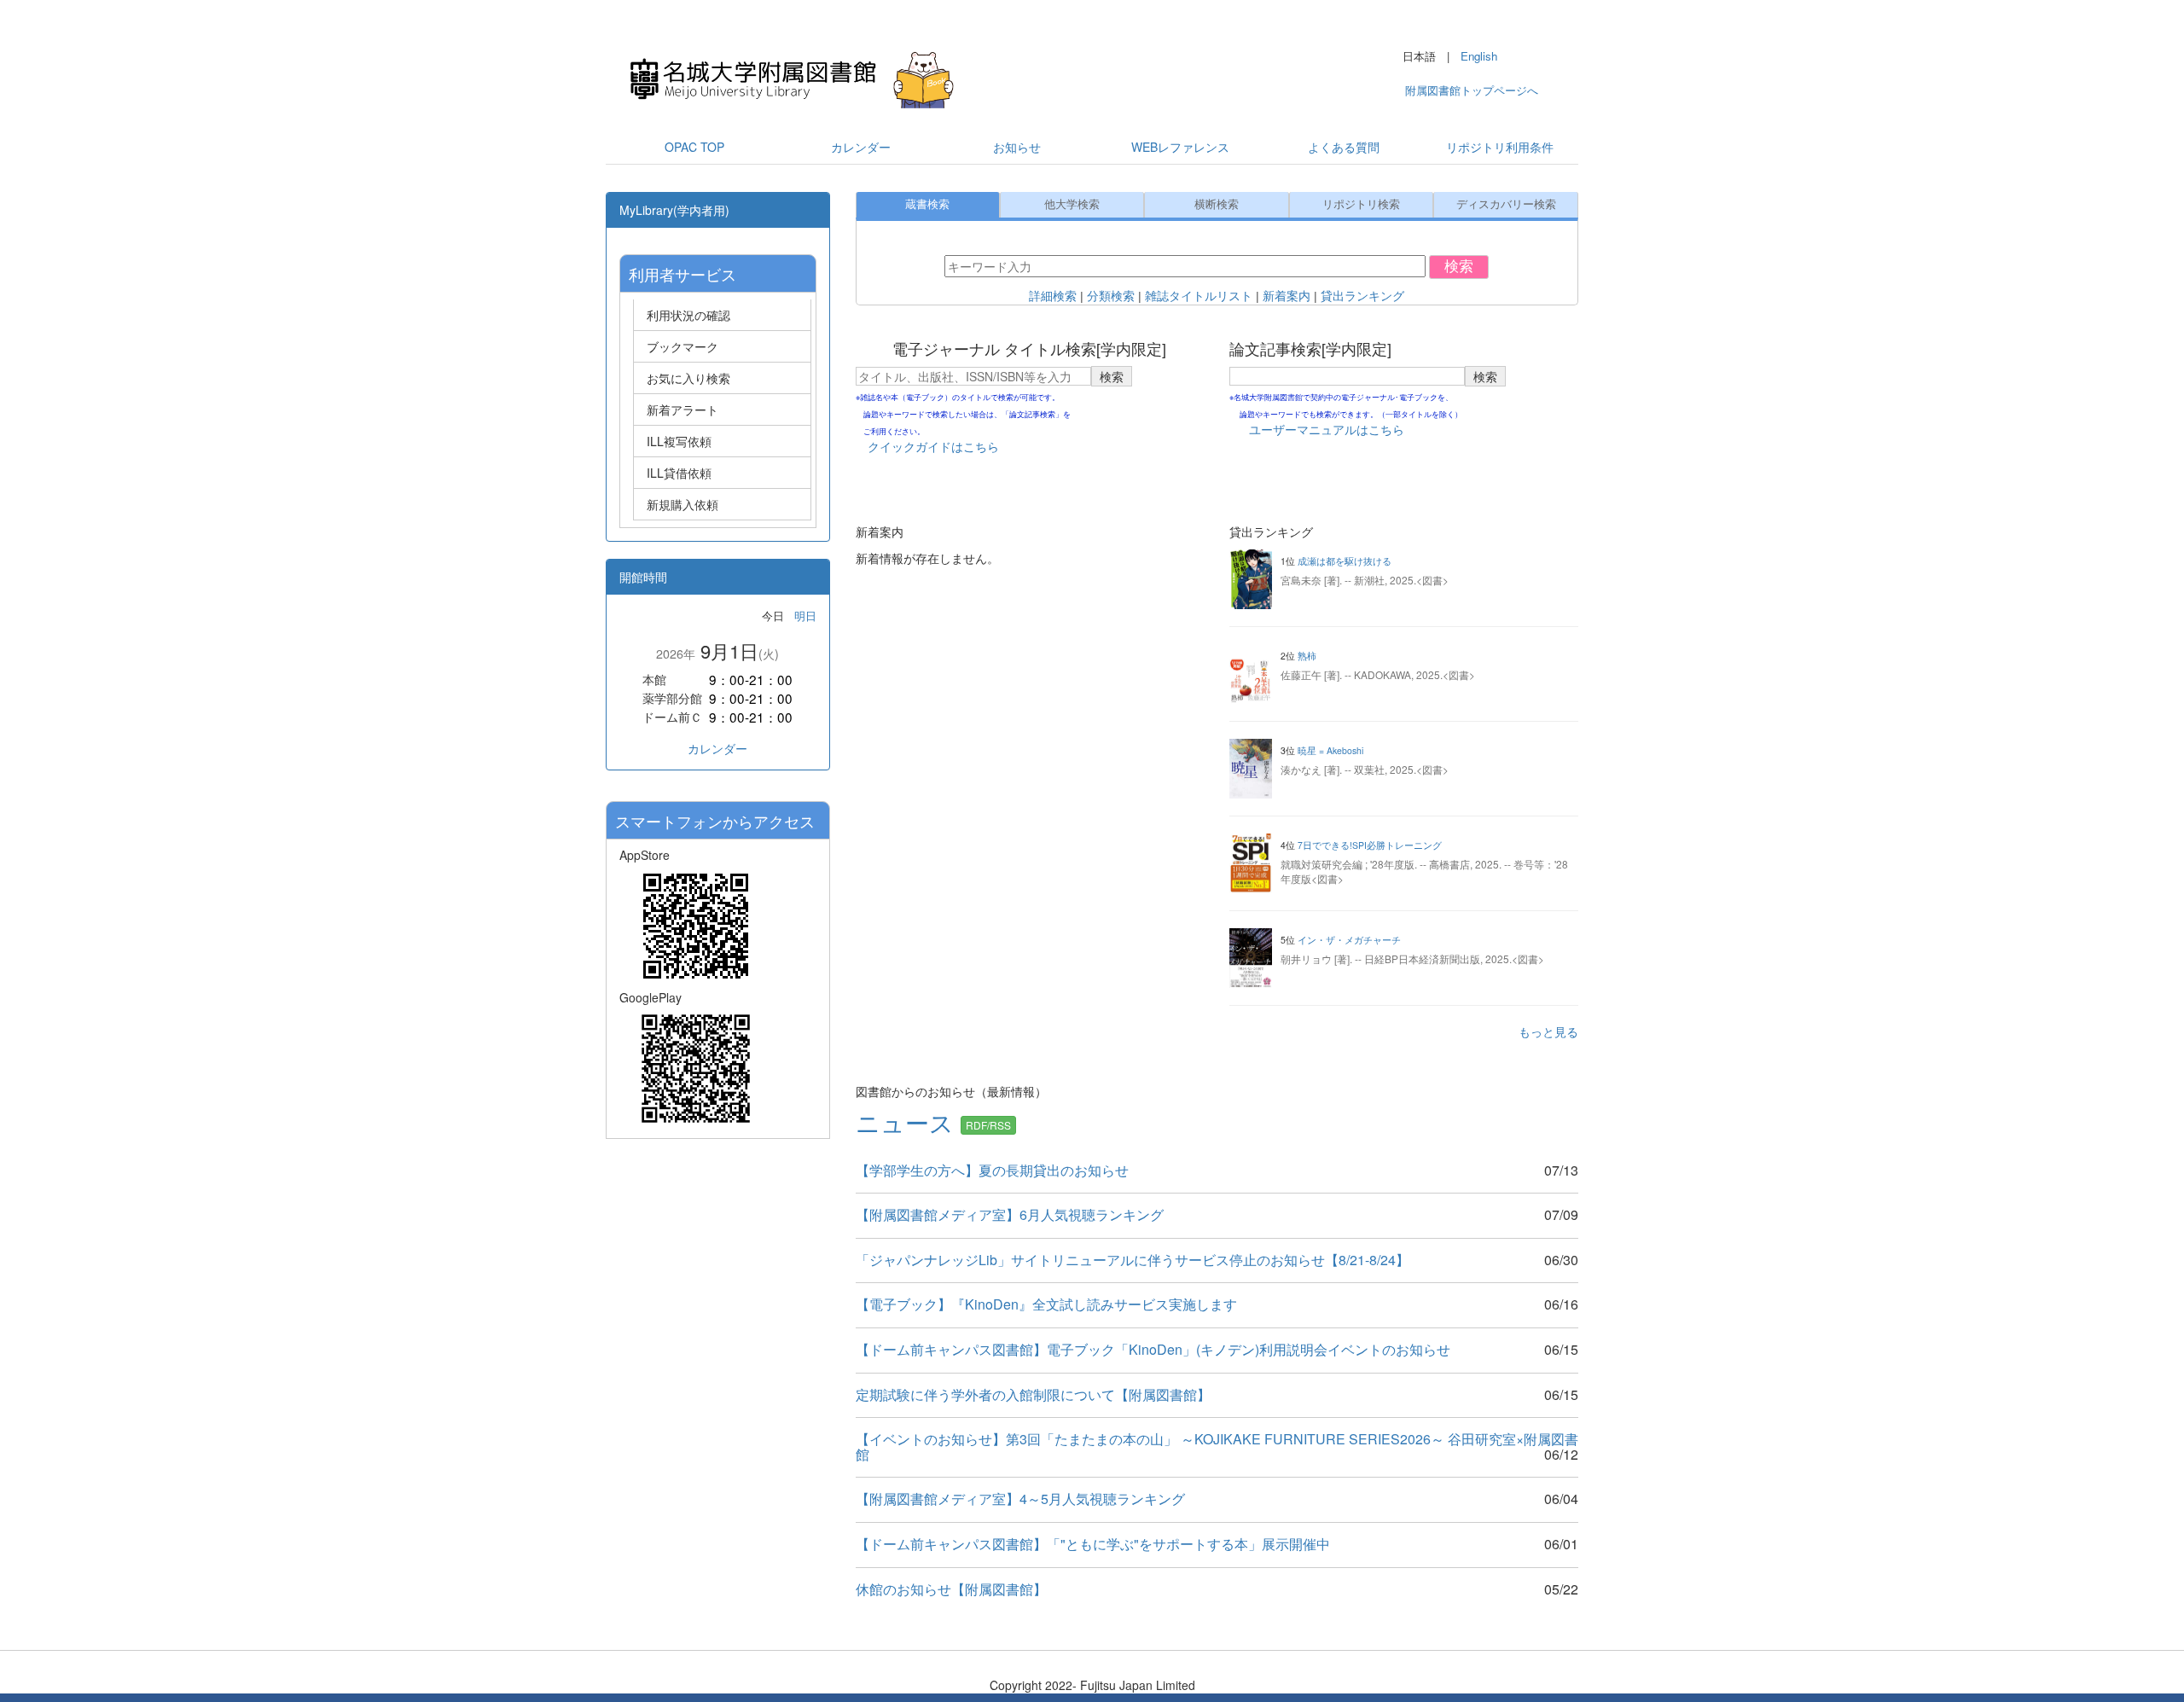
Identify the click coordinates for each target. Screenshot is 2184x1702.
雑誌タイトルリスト (1199, 296)
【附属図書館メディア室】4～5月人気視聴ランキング (1020, 1499)
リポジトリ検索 (1361, 205)
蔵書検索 (927, 205)
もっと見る (1548, 1031)
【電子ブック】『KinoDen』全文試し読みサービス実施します (1046, 1304)
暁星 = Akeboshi (1330, 750)
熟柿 (1307, 656)
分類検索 (1111, 296)
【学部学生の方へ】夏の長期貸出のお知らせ (992, 1170)
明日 (805, 616)
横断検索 (1217, 205)
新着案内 (1287, 296)
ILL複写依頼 (679, 441)
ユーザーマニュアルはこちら (1327, 429)
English (1479, 56)
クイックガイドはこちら (933, 446)
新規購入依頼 (682, 504)
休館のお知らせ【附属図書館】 (951, 1589)
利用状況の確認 (688, 315)
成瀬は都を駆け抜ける (1345, 561)
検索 (1459, 267)
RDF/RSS (988, 1125)
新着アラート (682, 410)
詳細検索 (1053, 296)
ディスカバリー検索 (1506, 205)
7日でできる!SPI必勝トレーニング (1370, 845)
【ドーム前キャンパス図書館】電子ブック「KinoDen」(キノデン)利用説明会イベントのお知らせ (1153, 1349)
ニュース (908, 1122)
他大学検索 (1072, 205)
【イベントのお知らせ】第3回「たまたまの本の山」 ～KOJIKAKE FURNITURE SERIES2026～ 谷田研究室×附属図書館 (1217, 1446)
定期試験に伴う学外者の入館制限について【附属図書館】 (1033, 1394)
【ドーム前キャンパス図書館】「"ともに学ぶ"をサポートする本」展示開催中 (1093, 1544)
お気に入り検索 (688, 378)
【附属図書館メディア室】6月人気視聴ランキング (1010, 1214)
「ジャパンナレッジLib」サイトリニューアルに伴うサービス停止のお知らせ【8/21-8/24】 (1133, 1260)
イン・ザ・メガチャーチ (1349, 940)
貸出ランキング (1362, 296)
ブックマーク (682, 346)
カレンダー (717, 748)
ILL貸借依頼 (679, 473)
